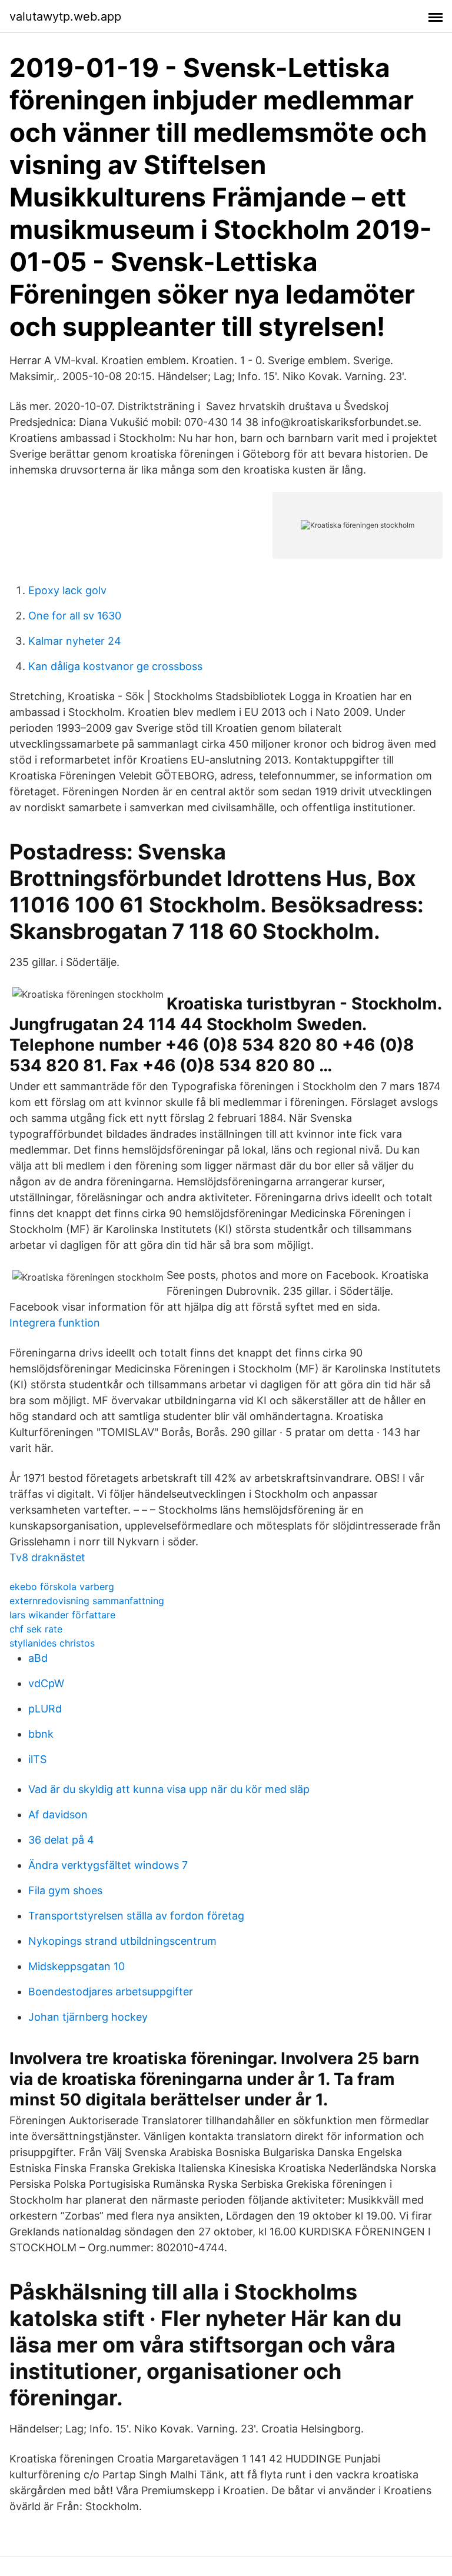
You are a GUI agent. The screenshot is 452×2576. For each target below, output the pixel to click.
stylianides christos (52, 1643)
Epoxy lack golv (67, 590)
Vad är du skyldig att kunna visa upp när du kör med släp (169, 1789)
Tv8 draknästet (47, 1557)
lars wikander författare (62, 1615)
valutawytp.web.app (65, 16)
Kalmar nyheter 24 (75, 641)
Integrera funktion (55, 1323)
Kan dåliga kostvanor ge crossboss (115, 666)
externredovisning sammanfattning (87, 1601)
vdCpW (46, 1683)
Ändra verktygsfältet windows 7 (108, 1865)
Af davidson (58, 1814)
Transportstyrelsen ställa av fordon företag (136, 1916)
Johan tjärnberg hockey (88, 2017)
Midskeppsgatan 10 (77, 1966)
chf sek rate (36, 1629)
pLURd (45, 1709)
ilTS (37, 1759)
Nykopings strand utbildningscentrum (122, 1941)
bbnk (41, 1734)
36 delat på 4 (61, 1840)
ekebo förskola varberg (62, 1587)
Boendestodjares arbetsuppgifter (111, 1992)
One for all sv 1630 (75, 616)
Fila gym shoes (65, 1890)
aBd (38, 1658)
